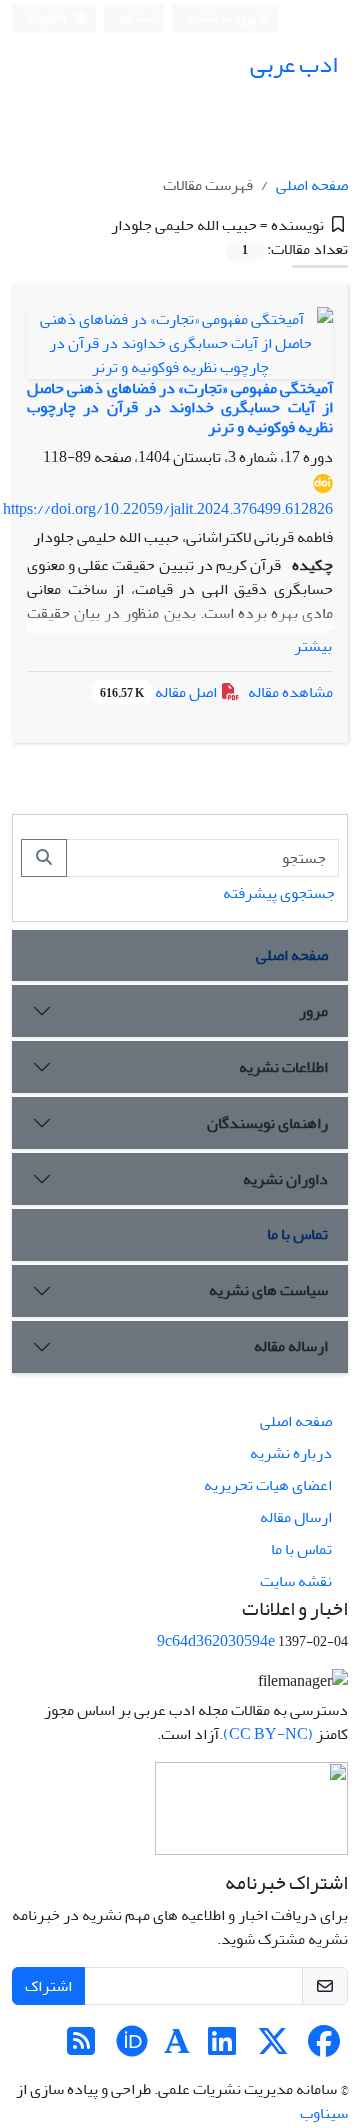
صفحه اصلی (312, 185)
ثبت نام (138, 17)
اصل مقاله (160, 692)
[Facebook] (324, 2048)
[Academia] (177, 2048)
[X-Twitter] (273, 2048)
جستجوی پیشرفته (279, 893)
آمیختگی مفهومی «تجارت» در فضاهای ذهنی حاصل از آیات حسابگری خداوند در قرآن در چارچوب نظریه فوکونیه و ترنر (180, 407)
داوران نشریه (285, 1179)
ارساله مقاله (291, 1346)
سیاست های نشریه (268, 1290)
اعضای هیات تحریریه (268, 1485)
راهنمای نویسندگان (267, 1123)
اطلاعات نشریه (283, 1067)
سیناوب (324, 2113)
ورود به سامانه (222, 18)
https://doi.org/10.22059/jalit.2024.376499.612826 (168, 509)
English (48, 18)
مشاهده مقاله (290, 692)
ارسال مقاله (296, 1517)
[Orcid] (132, 2048)
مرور (313, 1011)
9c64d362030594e (216, 1641)
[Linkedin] (222, 2048)
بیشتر (313, 646)
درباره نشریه (291, 1453)
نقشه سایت (296, 1581)
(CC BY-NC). (266, 1734)
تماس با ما (297, 1234)
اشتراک (48, 1986)
